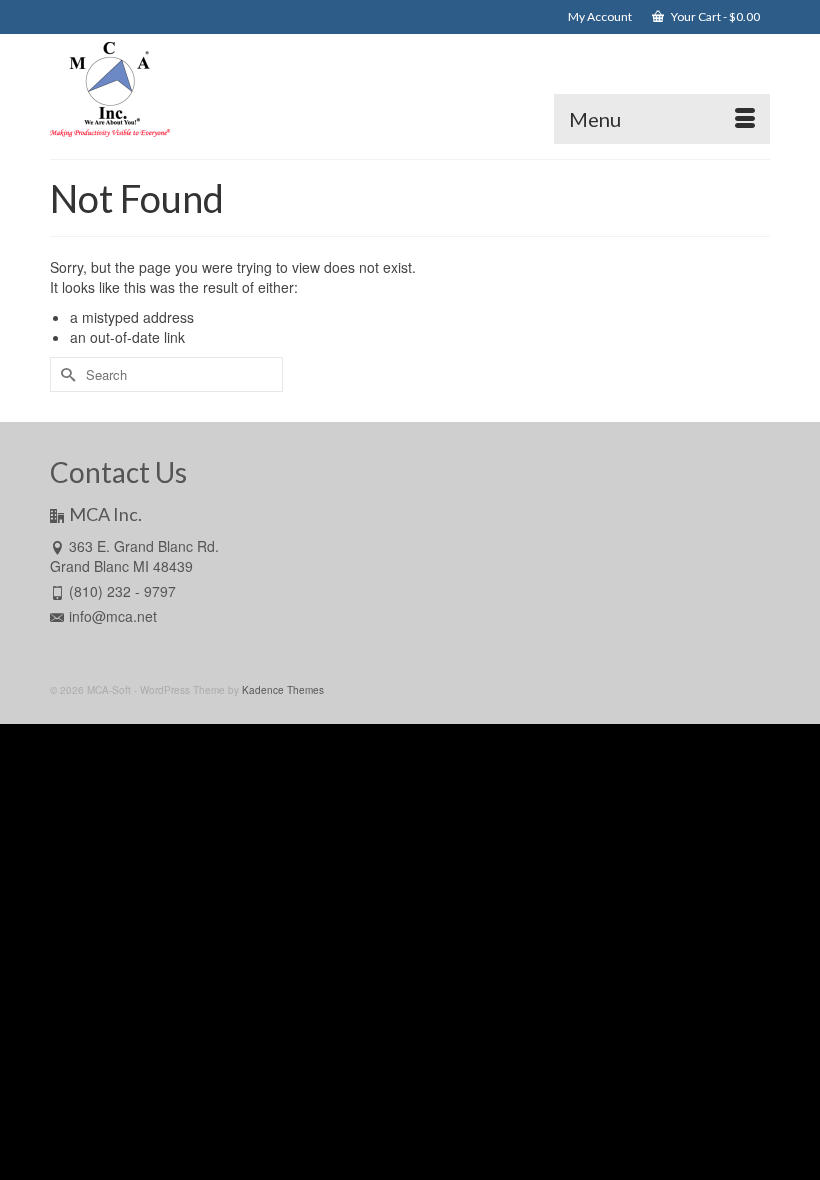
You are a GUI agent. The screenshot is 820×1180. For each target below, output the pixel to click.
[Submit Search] (65, 374)
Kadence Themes (283, 690)
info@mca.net (113, 616)
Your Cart (714, 16)
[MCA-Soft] (410, 89)
